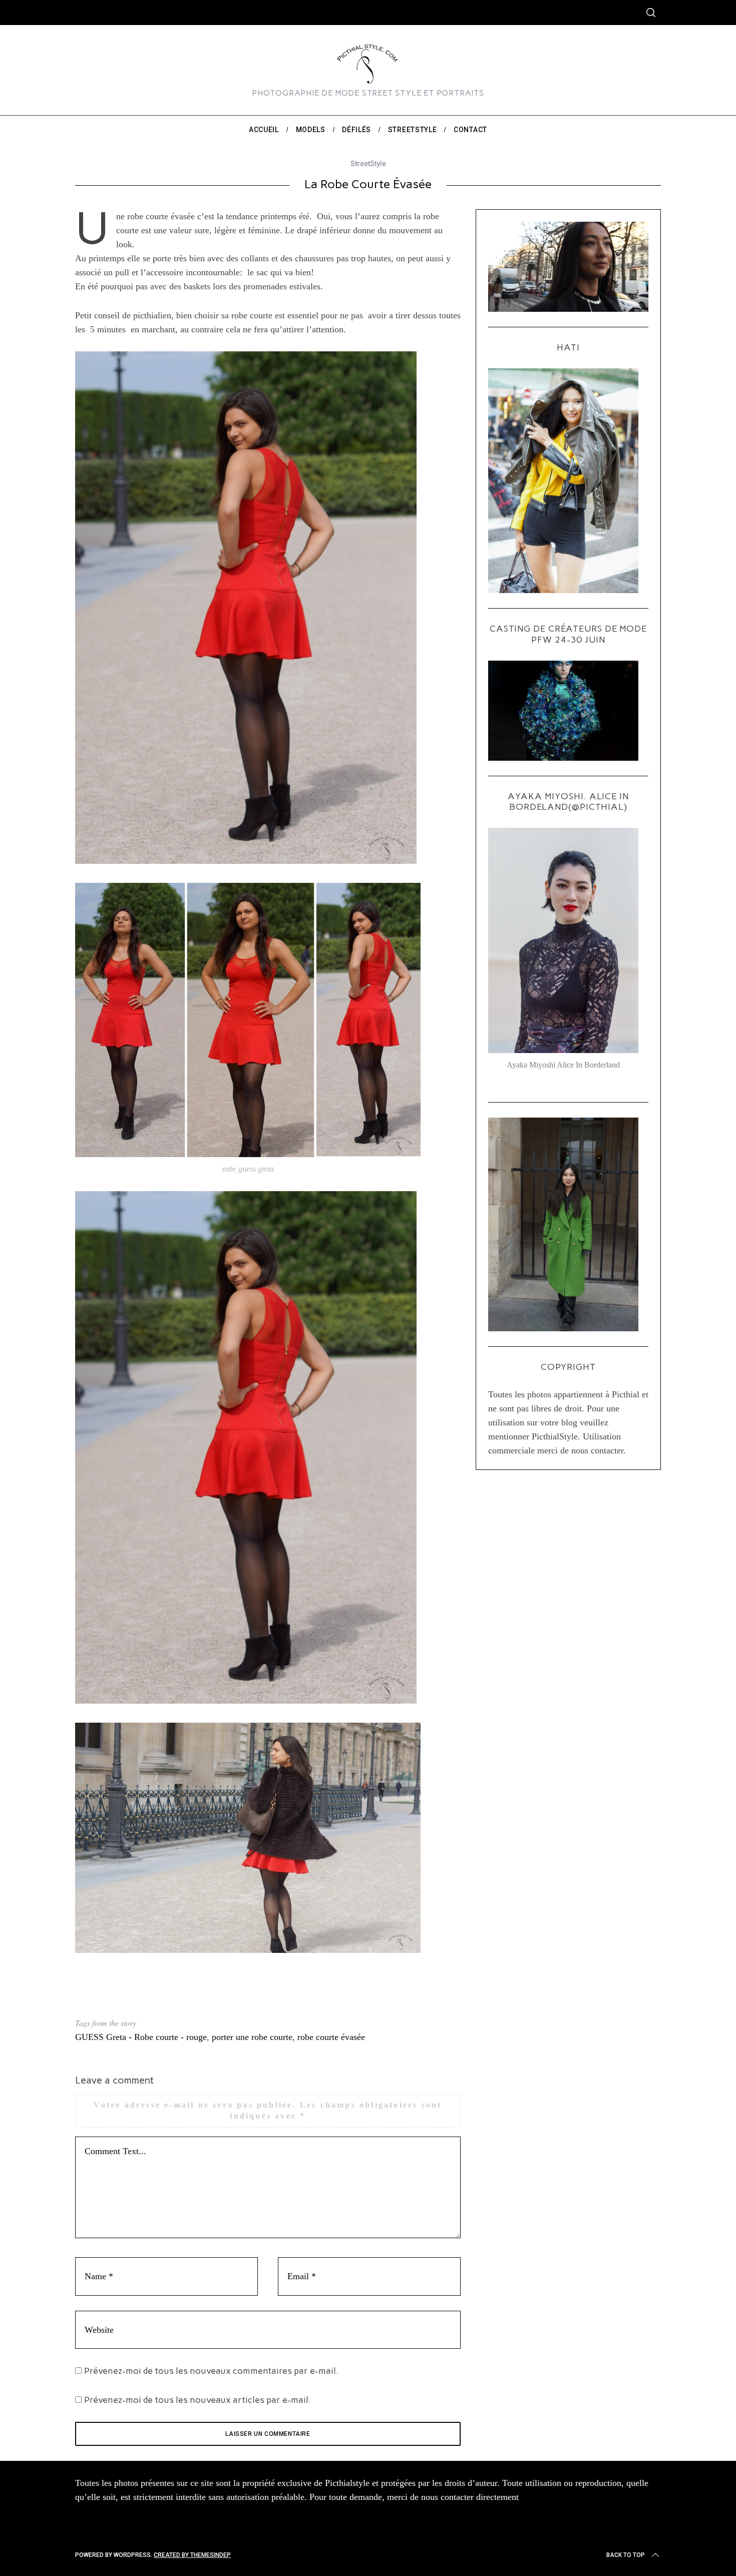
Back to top (626, 2555)
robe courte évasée (331, 2037)
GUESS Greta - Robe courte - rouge (141, 2037)
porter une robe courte (252, 2037)
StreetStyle (368, 164)
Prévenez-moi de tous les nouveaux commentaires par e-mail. (211, 2371)
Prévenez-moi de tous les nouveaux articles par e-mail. (198, 2400)
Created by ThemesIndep (192, 2555)
